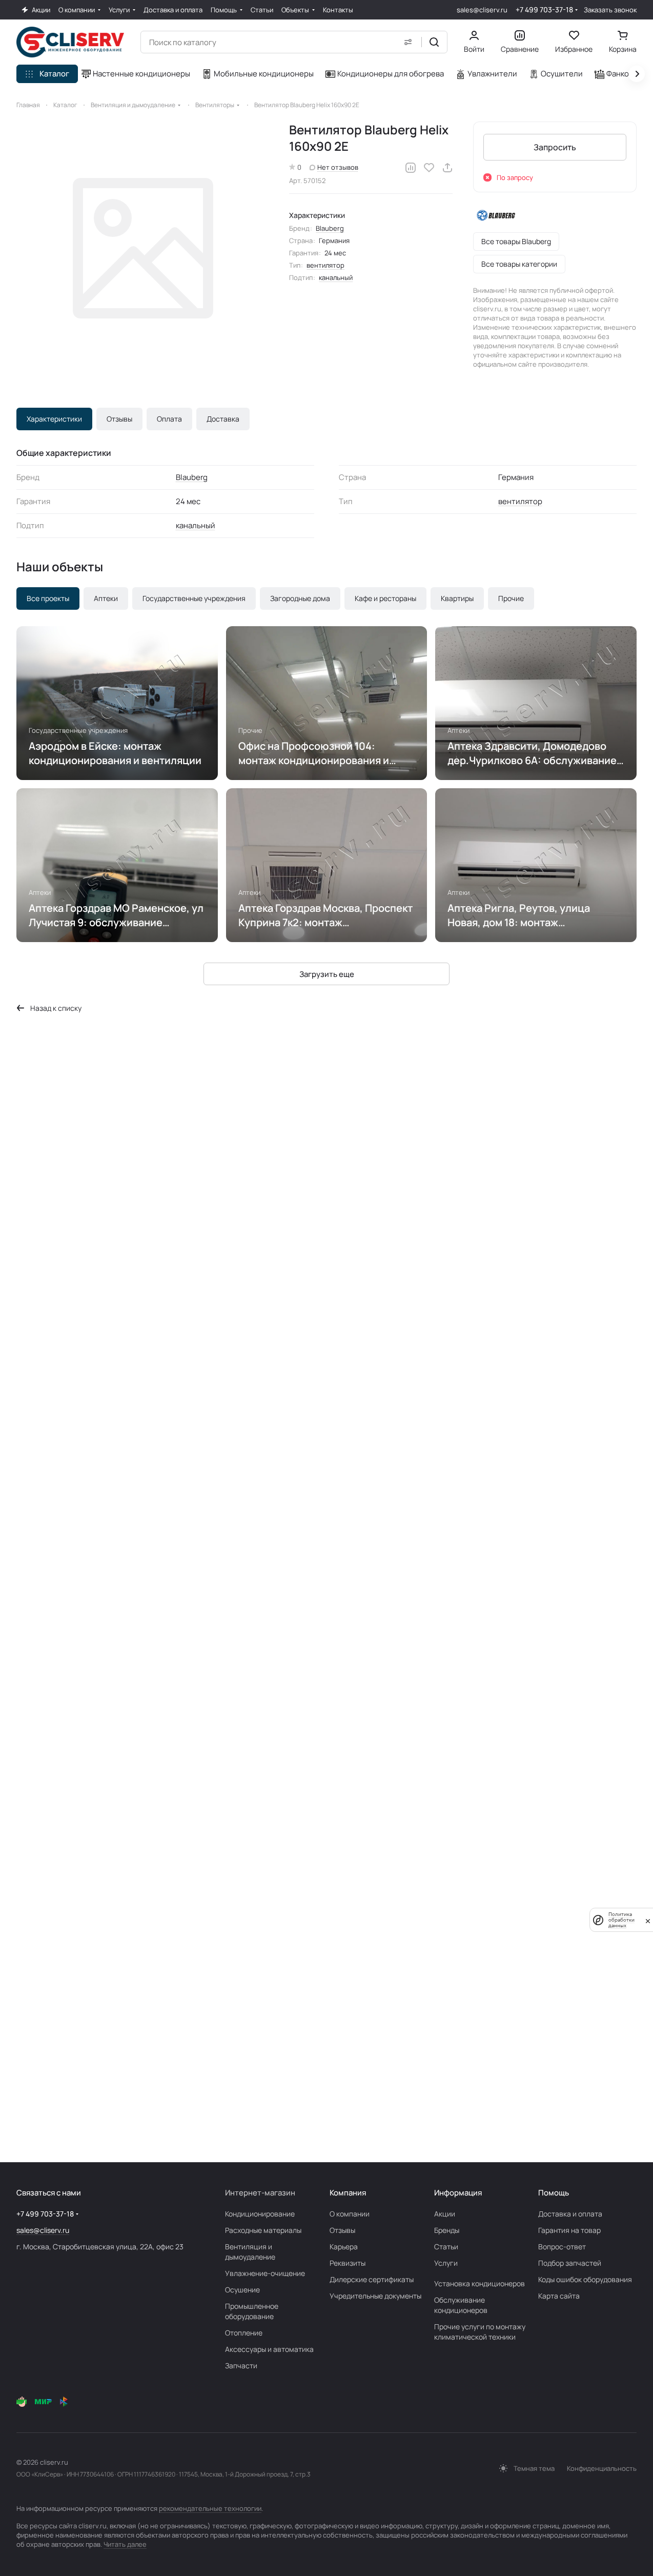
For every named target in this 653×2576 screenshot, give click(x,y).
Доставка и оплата (570, 2214)
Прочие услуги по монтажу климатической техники (480, 2332)
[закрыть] (648, 1920)
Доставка (223, 419)
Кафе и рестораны (385, 598)
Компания (348, 2193)
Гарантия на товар (569, 2230)
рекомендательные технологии (210, 2508)
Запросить (555, 147)
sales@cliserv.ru (482, 10)
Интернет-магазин (260, 2193)
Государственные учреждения (194, 598)
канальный (336, 277)
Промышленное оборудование (252, 2311)
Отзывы (119, 419)
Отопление (244, 2333)
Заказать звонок (610, 10)
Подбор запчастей (570, 2263)
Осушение (242, 2290)
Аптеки (106, 598)
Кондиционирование (260, 2214)
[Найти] (434, 42)
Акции (445, 2214)
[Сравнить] (411, 168)
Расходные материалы (263, 2230)
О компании (350, 2214)
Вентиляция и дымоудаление (250, 2252)
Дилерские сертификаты (372, 2279)
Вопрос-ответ (562, 2246)
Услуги (446, 2263)
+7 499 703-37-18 (544, 9)
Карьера (344, 2246)
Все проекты (48, 598)
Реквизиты (348, 2263)
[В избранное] (429, 168)
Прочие (511, 598)
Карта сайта (559, 2296)
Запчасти (241, 2365)
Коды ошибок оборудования (585, 2279)
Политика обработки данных (621, 1920)
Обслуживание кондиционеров (461, 2305)
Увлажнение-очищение (265, 2273)
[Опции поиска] (408, 42)
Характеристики (54, 419)
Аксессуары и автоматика (269, 2349)
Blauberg (330, 228)
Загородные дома (300, 598)
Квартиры (457, 598)
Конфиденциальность (602, 2468)
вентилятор (325, 265)
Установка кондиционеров (479, 2283)
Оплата (169, 419)
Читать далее (125, 2544)
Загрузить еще (327, 974)
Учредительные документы (375, 2296)
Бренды (447, 2230)
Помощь (554, 2193)
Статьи (446, 2246)
